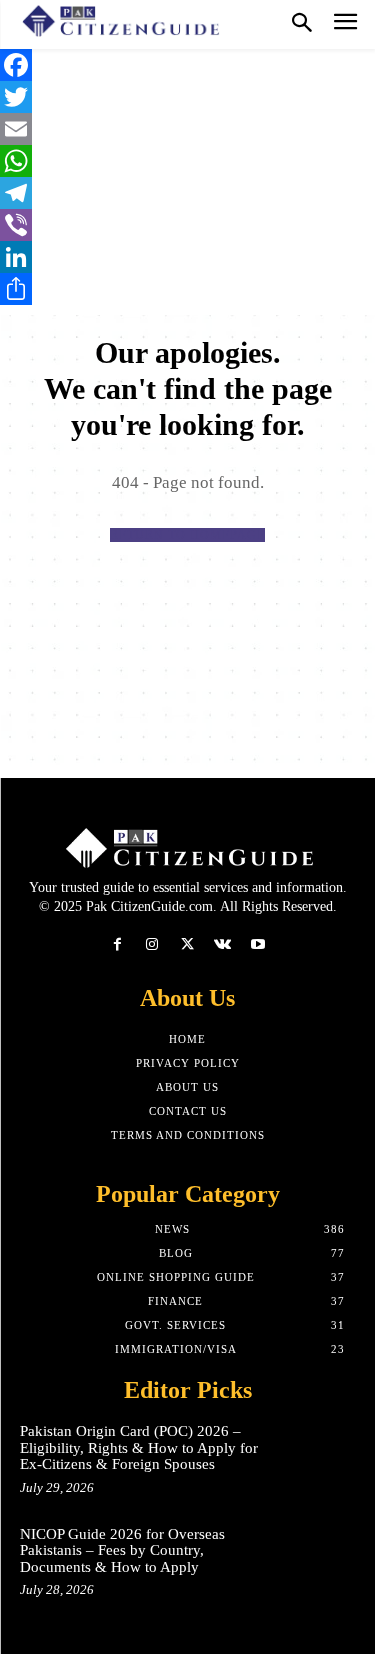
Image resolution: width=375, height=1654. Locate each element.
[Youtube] (257, 944)
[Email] (187, 129)
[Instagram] (152, 944)
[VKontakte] (222, 944)
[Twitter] (187, 97)
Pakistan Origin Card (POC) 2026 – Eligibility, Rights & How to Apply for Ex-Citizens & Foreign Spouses (139, 1447)
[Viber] (187, 225)
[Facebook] (187, 65)
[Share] (187, 289)
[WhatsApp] (187, 161)
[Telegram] (187, 193)
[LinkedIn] (187, 257)
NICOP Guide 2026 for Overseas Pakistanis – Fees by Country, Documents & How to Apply (122, 1550)
